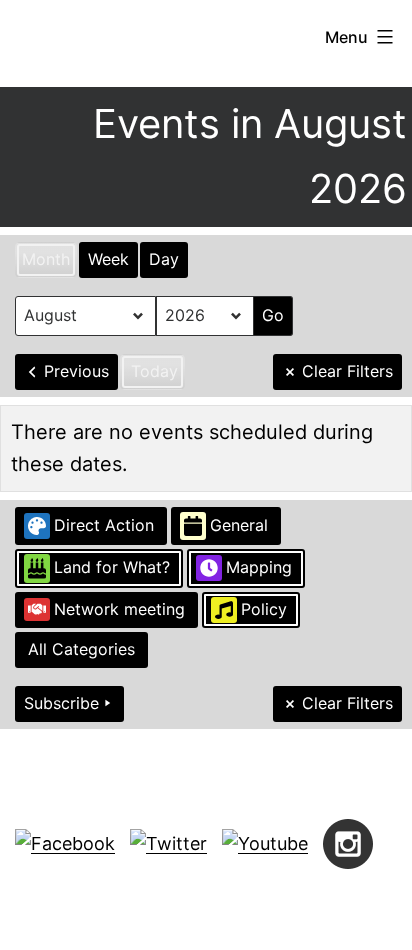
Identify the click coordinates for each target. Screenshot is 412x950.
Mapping (259, 567)
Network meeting (119, 609)
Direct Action (104, 525)
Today (154, 371)
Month (46, 259)
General (239, 525)
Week (108, 259)
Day (164, 259)
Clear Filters (347, 371)
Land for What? (112, 567)
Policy (264, 609)
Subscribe (61, 703)
